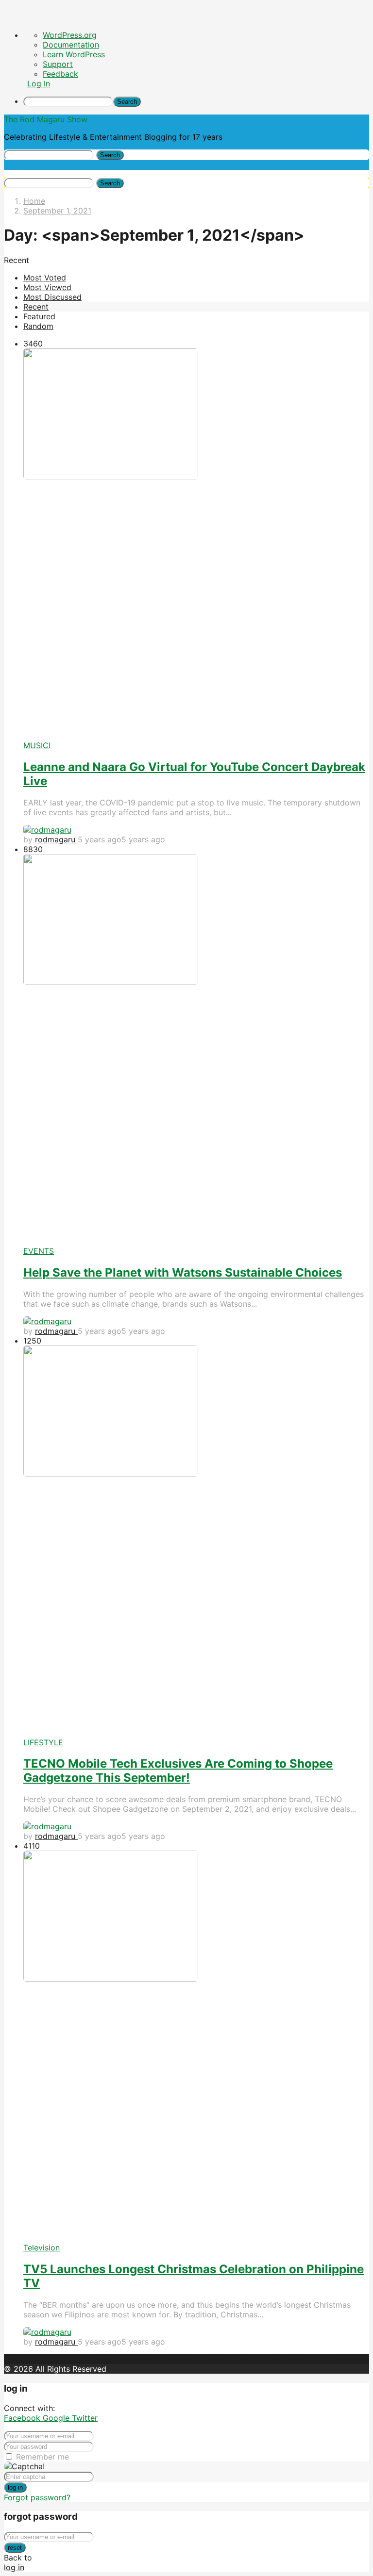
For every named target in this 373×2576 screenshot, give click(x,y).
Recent (36, 307)
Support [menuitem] (58, 64)
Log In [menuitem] (39, 83)
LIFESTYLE (43, 1742)
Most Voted (45, 278)
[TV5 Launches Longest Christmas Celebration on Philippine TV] (196, 2047)
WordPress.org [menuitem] (70, 35)
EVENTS (39, 1251)
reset (15, 2548)
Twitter (85, 2418)
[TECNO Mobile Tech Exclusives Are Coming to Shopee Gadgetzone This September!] (196, 1542)
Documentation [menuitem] (71, 45)
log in (15, 2487)
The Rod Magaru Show (46, 119)
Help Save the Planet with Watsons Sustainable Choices (183, 1272)
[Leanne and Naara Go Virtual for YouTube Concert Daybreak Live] (196, 544)
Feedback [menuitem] (60, 74)
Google (57, 2418)
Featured (39, 316)
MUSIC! (37, 745)
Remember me (42, 2457)
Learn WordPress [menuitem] (74, 54)
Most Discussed (52, 297)
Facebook (23, 2418)
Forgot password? (37, 2497)
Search (110, 155)
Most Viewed (47, 287)
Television (42, 2248)
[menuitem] (196, 101)
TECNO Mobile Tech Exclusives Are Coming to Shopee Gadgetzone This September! (178, 1771)
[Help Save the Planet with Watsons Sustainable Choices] (196, 1050)
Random (38, 326)
